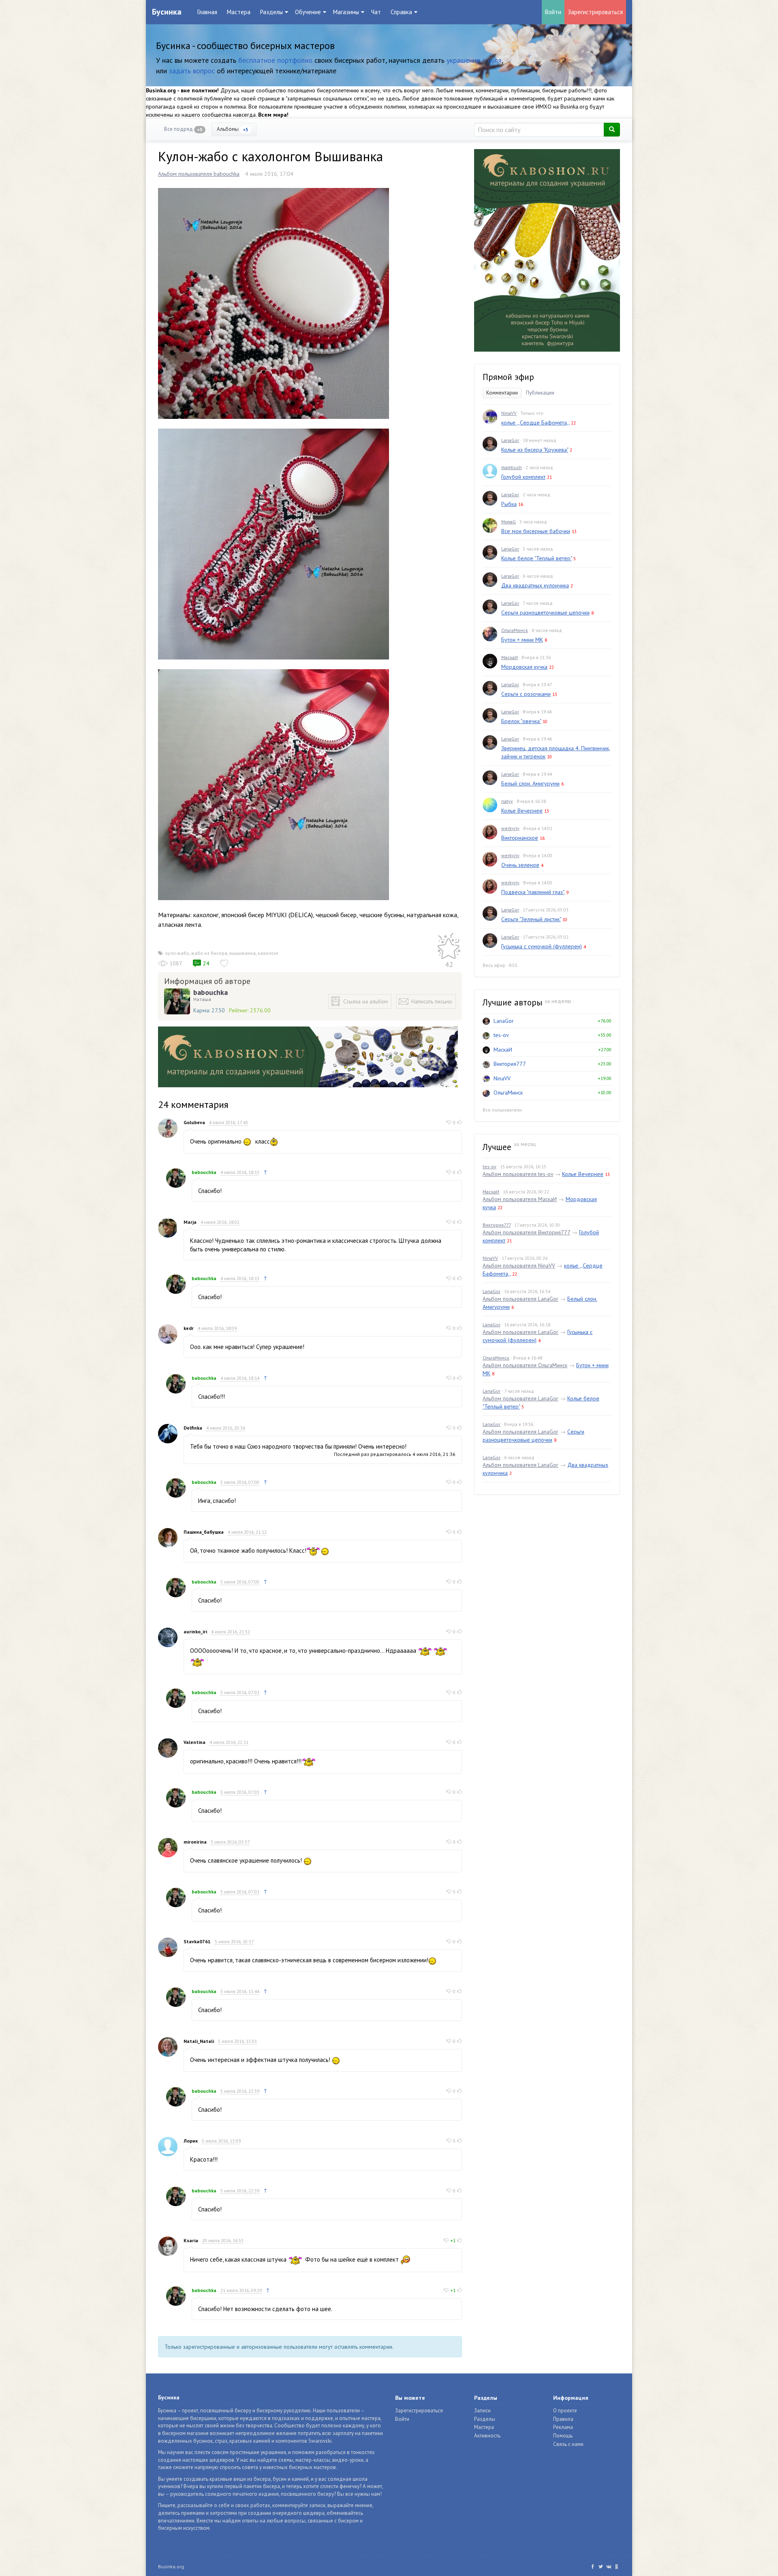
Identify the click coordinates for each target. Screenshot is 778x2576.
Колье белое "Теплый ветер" (536, 558)
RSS (513, 965)
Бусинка (167, 12)
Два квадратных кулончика (535, 585)
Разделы (485, 2419)
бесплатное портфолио (275, 60)
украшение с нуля (474, 60)
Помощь (563, 2436)
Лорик (191, 2141)
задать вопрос (192, 71)
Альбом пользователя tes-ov (518, 1174)
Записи (482, 2411)
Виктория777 (510, 1064)
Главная (207, 12)
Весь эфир (494, 965)
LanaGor (510, 440)
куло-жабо (177, 953)
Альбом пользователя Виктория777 (526, 1232)
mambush (512, 467)
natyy (507, 801)
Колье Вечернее (522, 811)
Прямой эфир (508, 377)
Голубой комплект (523, 477)
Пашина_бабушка (204, 1532)
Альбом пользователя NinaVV (519, 1266)
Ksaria (191, 2240)
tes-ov (501, 1035)
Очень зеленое (520, 865)
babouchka (211, 992)
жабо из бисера (209, 953)
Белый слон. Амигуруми (530, 783)
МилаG (509, 522)
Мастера (239, 12)
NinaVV (509, 413)
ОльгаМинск (515, 630)
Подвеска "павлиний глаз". (533, 892)
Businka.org (171, 2566)
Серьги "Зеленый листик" (531, 919)
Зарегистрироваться (595, 12)
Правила (563, 2419)
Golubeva (194, 1122)
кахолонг (268, 953)
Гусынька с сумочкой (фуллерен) (542, 946)
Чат (376, 12)
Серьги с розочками (526, 694)
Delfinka (193, 1428)
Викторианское (520, 838)
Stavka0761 (197, 1941)
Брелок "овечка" (521, 721)
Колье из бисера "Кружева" (535, 450)
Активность (487, 2436)
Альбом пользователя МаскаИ (520, 1199)
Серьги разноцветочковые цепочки (545, 613)
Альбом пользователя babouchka (199, 174)
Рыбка (509, 504)
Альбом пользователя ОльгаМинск (525, 1365)
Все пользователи (502, 1110)
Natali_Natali (199, 2041)
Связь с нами (568, 2444)
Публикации (540, 393)
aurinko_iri (195, 1632)
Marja (190, 1222)
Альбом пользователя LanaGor (520, 1299)
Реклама (563, 2427)
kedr (189, 1328)
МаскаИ (510, 657)
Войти (553, 12)
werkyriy (510, 828)
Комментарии (502, 393)
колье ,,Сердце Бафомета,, (535, 423)
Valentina (194, 1742)
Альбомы (233, 129)
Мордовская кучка (524, 667)
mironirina (195, 1842)
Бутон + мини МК (522, 640)
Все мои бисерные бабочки (536, 531)
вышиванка (243, 953)
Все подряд (183, 129)
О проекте (565, 2411)
